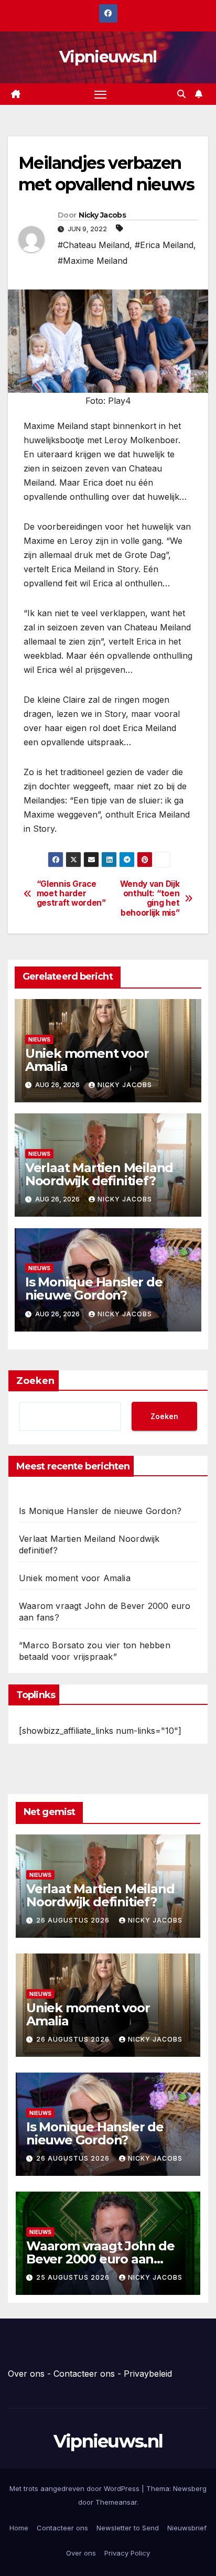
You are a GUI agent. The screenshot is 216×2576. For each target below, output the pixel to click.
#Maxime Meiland (93, 261)
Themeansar (116, 2502)
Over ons (26, 2374)
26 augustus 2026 (74, 1920)
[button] (181, 94)
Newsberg (190, 2488)
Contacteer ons (84, 2374)
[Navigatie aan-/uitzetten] (101, 94)
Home (19, 2528)
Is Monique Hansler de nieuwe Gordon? (94, 1289)
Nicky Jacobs (102, 215)
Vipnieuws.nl (108, 57)
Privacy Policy (127, 2553)
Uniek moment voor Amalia (87, 1060)
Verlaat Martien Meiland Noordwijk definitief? (99, 1174)
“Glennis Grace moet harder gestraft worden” (71, 894)
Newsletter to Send (128, 2528)
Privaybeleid (148, 2374)
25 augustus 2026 (74, 2277)
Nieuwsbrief (187, 2528)
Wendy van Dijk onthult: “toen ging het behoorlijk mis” (150, 899)
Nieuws (39, 1039)
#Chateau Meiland (94, 245)
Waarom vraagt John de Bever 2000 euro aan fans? (100, 2259)
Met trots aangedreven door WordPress (75, 2488)
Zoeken (35, 1381)
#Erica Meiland (164, 245)
